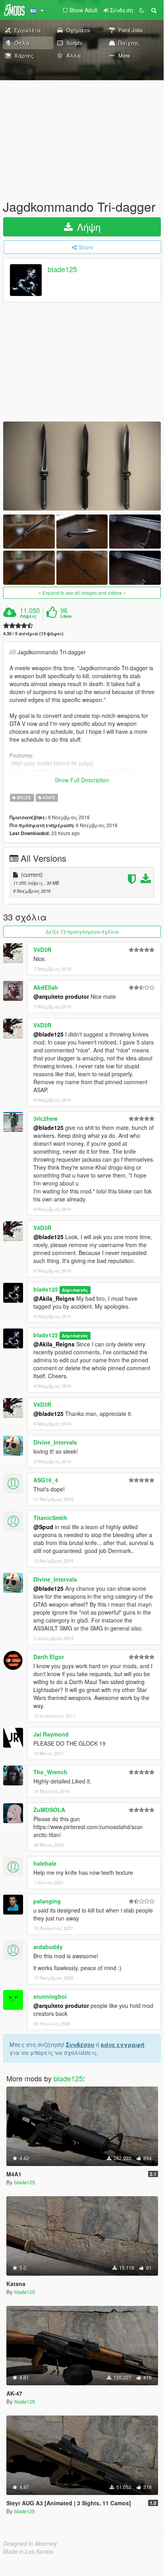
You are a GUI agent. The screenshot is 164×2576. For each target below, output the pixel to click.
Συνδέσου (80, 2044)
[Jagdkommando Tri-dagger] (82, 466)
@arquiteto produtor (61, 996)
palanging (47, 1901)
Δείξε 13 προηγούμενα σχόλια (82, 931)
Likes (66, 616)
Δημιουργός (75, 1290)
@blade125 (48, 1034)
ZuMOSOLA (49, 1810)
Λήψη (87, 227)
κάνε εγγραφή (123, 2044)
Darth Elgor (49, 1657)
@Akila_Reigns (54, 1298)
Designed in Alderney (30, 2543)
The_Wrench (50, 1772)
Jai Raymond (51, 1734)
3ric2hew (45, 1118)
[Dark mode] (142, 10)
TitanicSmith (50, 1518)
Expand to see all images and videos (82, 593)
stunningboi (50, 1996)
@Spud (43, 1527)
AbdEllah (46, 987)
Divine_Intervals (55, 1442)
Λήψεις (28, 616)
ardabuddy (48, 1947)
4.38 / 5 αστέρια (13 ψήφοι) (33, 633)
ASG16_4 (46, 1480)
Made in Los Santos (28, 2551)
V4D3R (42, 950)
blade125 (62, 269)
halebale (45, 1863)
